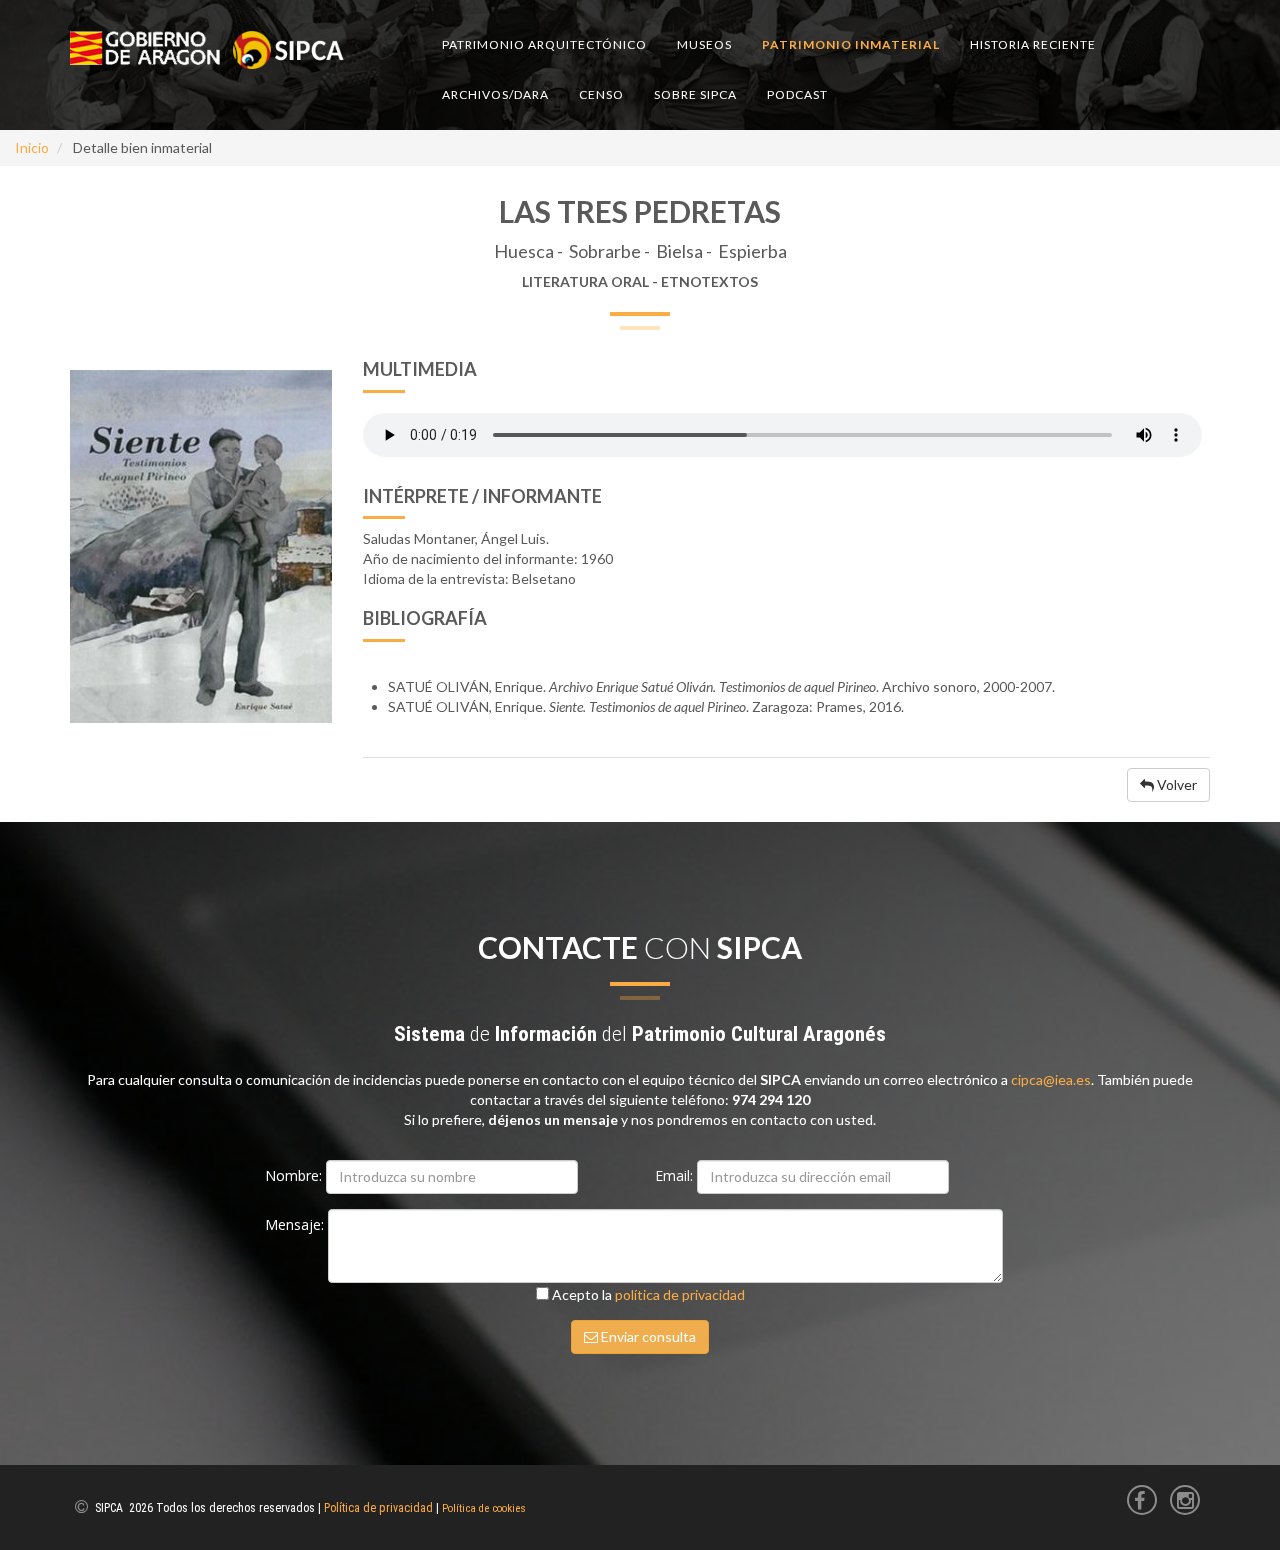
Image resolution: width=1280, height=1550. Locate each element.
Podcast (797, 94)
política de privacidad (680, 1294)
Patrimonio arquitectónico (544, 44)
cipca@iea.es (1051, 1079)
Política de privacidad (378, 1508)
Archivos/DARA (495, 94)
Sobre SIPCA (695, 94)
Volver (1175, 784)
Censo (601, 94)
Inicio (32, 147)
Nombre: (295, 1175)
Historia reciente (1033, 44)
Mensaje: (296, 1224)
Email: (676, 1175)
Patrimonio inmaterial (851, 44)
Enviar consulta (647, 1336)
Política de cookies (484, 1508)
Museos (704, 44)
